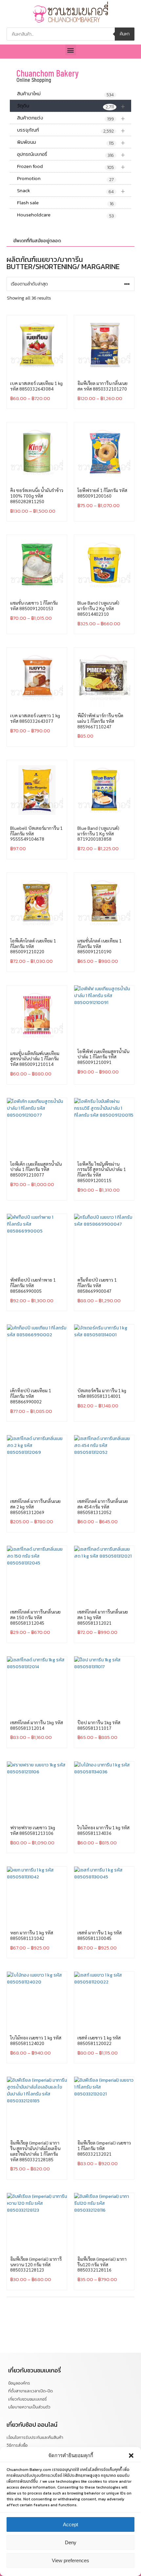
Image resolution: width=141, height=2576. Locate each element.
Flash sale (65, 203)
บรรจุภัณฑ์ (71, 130)
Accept (70, 2524)
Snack (71, 191)
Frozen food (71, 166)
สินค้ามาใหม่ (65, 94)
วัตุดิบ (71, 106)
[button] (131, 2456)
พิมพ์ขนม (71, 142)
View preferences (70, 2560)
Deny (71, 2542)
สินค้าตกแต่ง (71, 118)
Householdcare (65, 215)
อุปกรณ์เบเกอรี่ (71, 154)
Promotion (65, 179)
